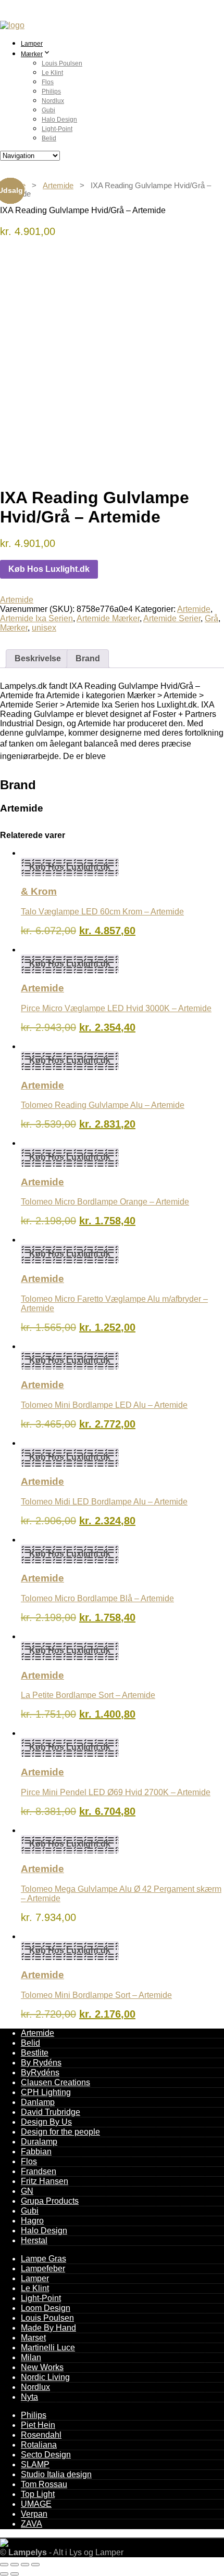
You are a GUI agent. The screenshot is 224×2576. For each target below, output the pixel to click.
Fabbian (36, 2152)
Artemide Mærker (108, 618)
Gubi (48, 110)
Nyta (29, 2397)
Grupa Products (50, 2201)
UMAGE (36, 2504)
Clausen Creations (55, 2082)
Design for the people (60, 2132)
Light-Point (57, 129)
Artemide (58, 186)
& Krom (39, 891)
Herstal (34, 2240)
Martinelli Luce (48, 2348)
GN (27, 2191)
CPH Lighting (46, 2092)
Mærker (32, 54)
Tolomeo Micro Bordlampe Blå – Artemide (97, 1598)
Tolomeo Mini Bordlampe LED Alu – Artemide (104, 1405)
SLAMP (35, 2464)
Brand (88, 658)
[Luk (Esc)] (35, 2565)
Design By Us (46, 2122)
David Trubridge (51, 2112)
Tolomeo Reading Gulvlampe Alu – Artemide (103, 1105)
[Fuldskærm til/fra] (15, 2565)
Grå (211, 618)
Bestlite (35, 2053)
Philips (51, 91)
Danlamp (38, 2102)
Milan (31, 2357)
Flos (48, 82)
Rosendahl (41, 2435)
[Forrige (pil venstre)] (4, 2574)
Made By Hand (48, 2328)
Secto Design (46, 2455)
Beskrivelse (38, 658)
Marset (33, 2338)
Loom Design (46, 2308)
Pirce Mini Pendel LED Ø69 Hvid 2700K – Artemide (116, 1792)
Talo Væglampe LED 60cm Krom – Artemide (102, 912)
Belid (49, 138)
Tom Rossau (44, 2484)
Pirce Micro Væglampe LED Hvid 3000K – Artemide (116, 1008)
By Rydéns (41, 2063)
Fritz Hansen (45, 2181)
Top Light (38, 2494)
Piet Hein (38, 2425)
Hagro (32, 2221)
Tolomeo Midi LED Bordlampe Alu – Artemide (104, 1502)
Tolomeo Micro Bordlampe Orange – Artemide (105, 1202)
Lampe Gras (43, 2259)
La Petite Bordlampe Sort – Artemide (88, 1695)
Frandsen (39, 2171)
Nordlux (53, 101)
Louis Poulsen (62, 63)
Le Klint (52, 73)
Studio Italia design (56, 2474)
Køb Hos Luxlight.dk (49, 569)
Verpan (34, 2514)
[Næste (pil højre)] (15, 2574)
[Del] (25, 2565)
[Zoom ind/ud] (4, 2565)
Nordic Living (45, 2377)
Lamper (32, 44)
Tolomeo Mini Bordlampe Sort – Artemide (96, 1995)
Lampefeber (43, 2268)
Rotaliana (39, 2445)
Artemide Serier (172, 618)
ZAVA (32, 2524)
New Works (42, 2367)
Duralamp (39, 2142)
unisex (44, 628)
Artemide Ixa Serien (36, 618)
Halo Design (59, 120)
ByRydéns (40, 2072)
